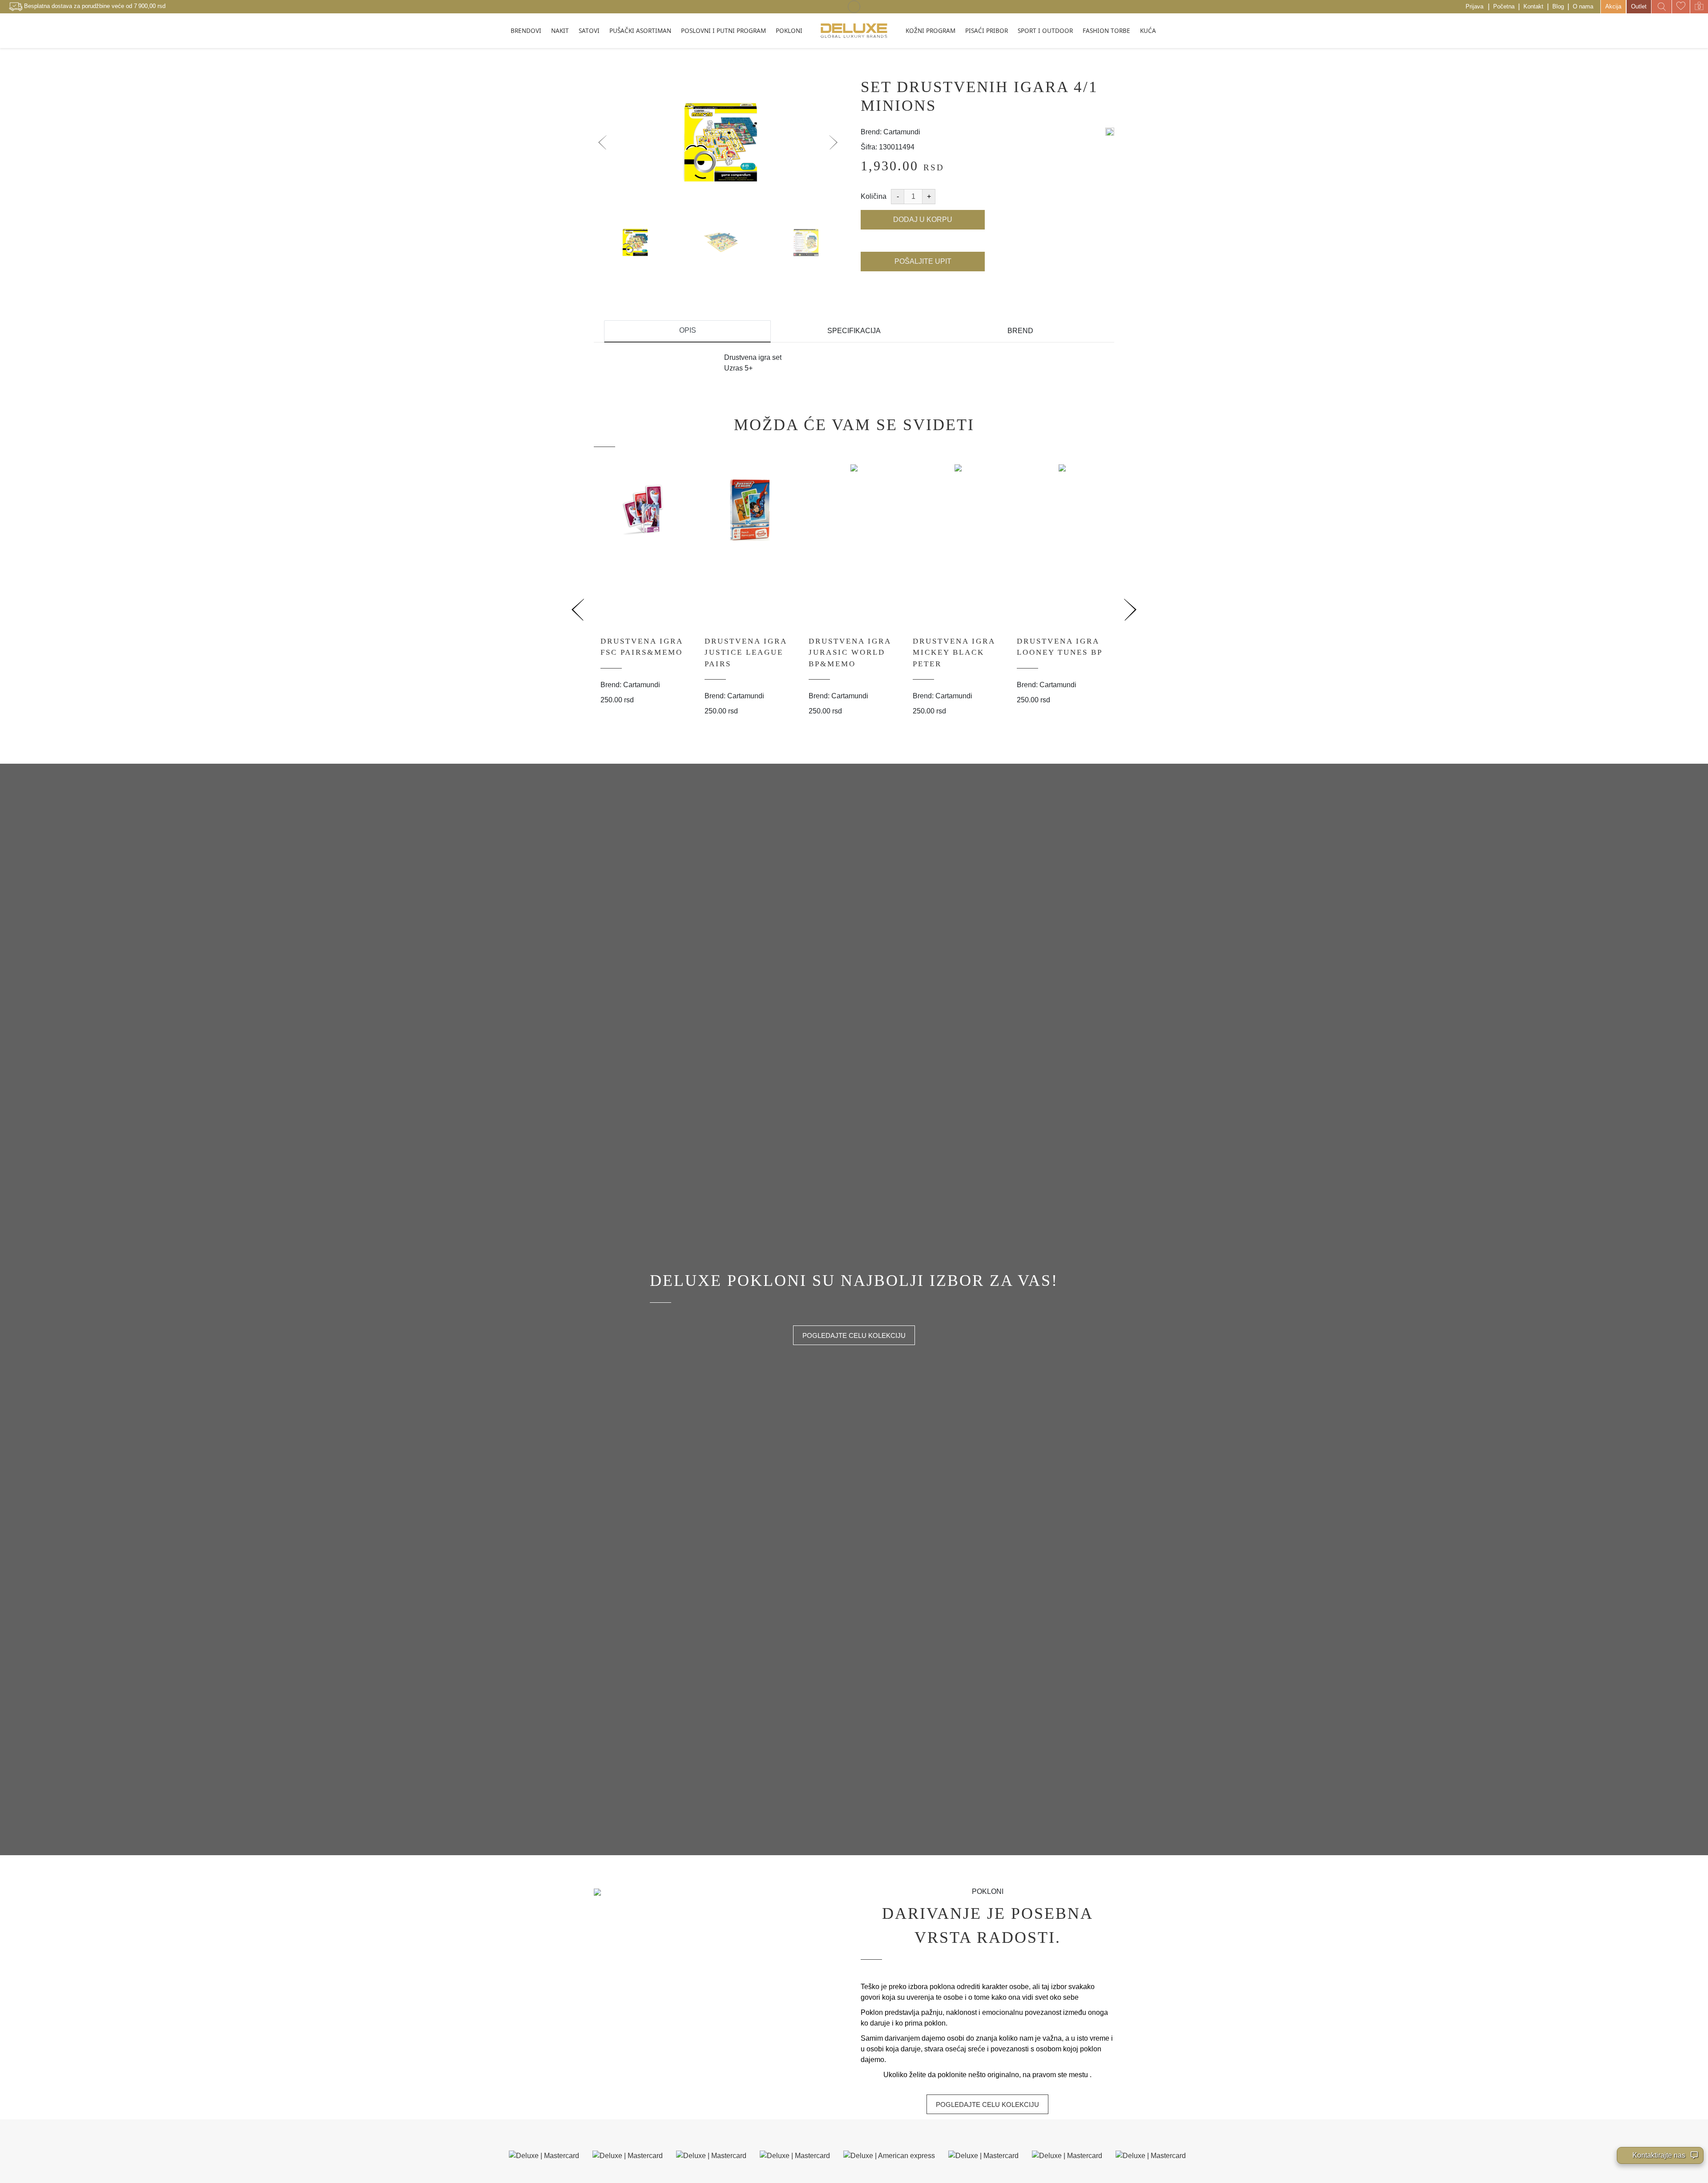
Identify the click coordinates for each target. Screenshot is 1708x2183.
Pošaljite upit (923, 261)
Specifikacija (854, 331)
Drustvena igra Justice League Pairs (746, 652)
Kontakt (1533, 6)
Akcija (1613, 6)
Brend (1020, 331)
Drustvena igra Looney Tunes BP (1060, 647)
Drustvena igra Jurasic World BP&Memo (850, 652)
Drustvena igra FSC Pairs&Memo (642, 647)
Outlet (1639, 6)
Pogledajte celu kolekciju (854, 1335)
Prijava (1474, 6)
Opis (688, 330)
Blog (1558, 6)
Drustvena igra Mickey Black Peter (954, 652)
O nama (1583, 6)
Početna (1504, 6)
